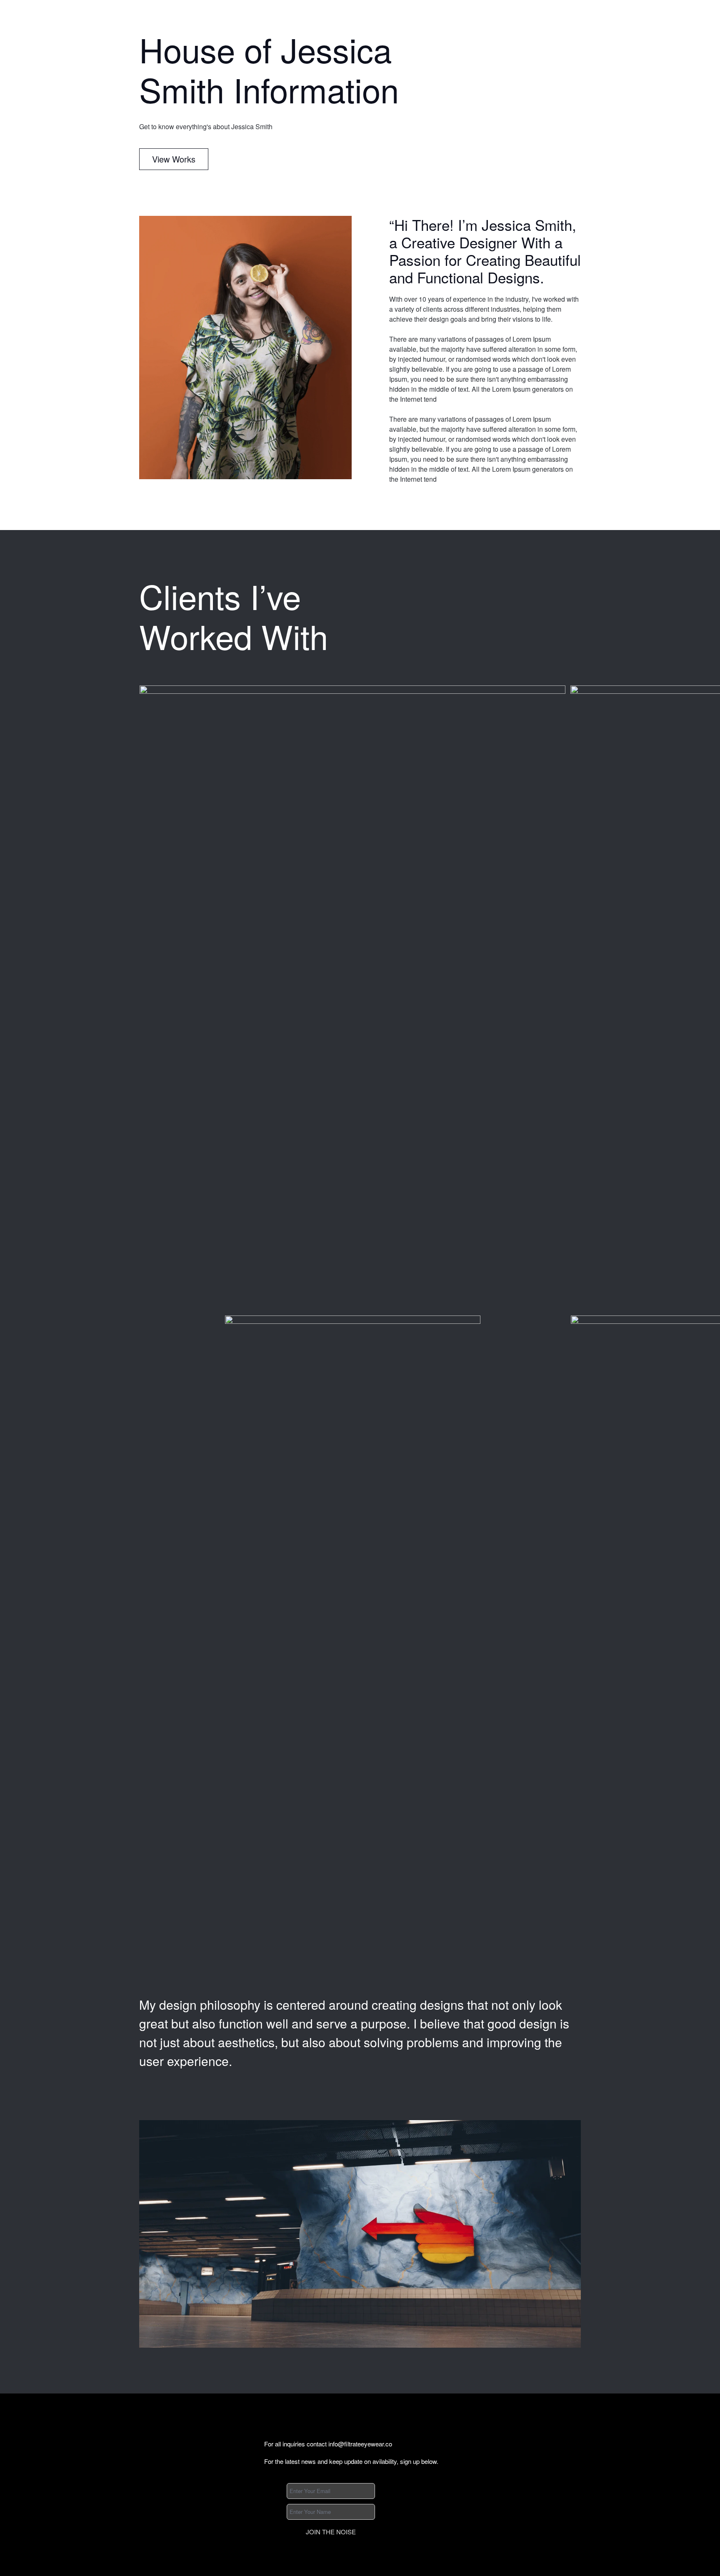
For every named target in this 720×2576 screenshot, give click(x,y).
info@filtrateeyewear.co (360, 2444)
